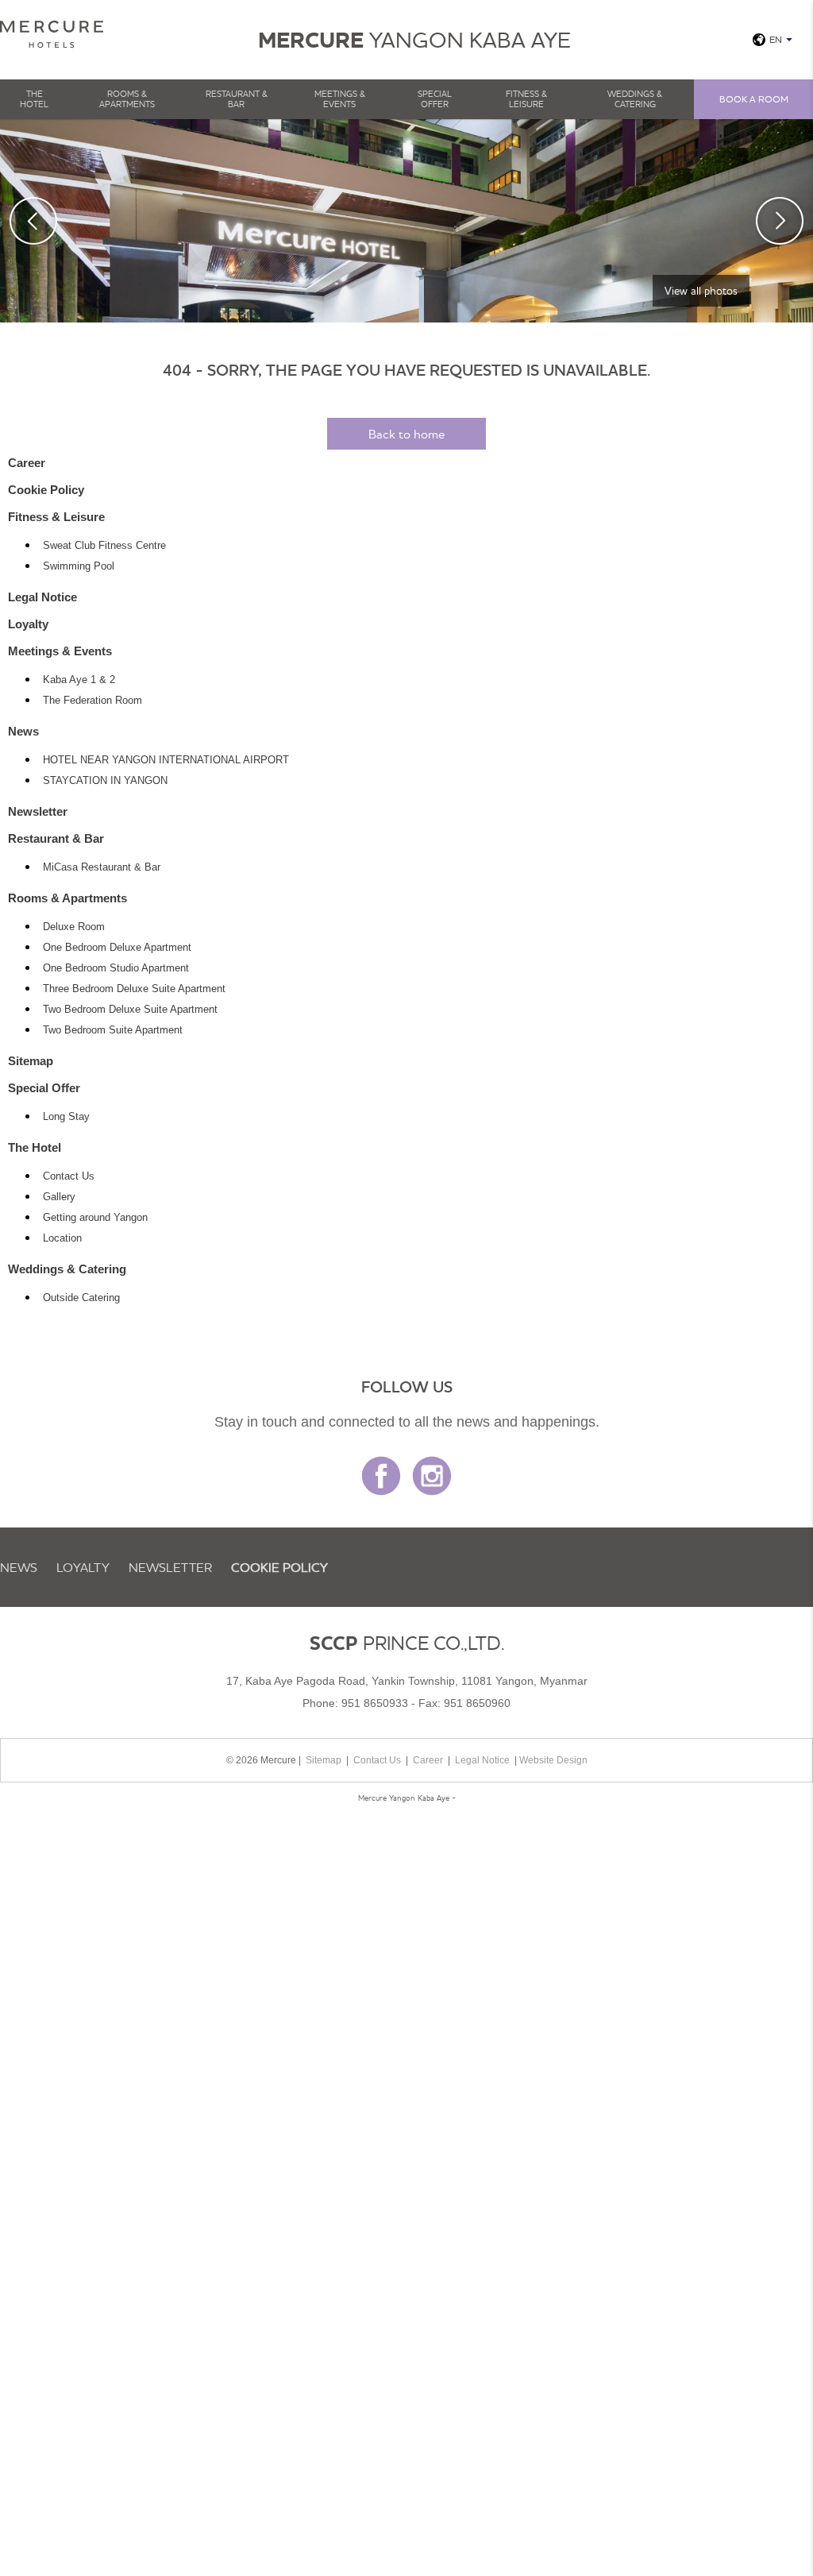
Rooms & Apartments (127, 99)
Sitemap (31, 1061)
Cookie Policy (46, 490)
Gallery (59, 1197)
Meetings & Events (340, 99)
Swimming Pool (79, 566)
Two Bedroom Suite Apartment (113, 1030)
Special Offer (435, 99)
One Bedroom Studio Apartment (116, 968)
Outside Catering (81, 1298)
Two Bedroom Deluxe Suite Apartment (130, 1010)
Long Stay (66, 1117)
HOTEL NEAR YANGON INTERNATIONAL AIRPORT (166, 760)
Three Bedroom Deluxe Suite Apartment (134, 989)
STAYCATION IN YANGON (105, 781)
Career (27, 463)
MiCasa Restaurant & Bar (102, 867)
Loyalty (28, 624)
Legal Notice (42, 597)
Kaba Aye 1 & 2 (79, 680)
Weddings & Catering (635, 99)
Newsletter (38, 811)
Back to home (406, 434)
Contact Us (69, 1176)
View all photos (701, 291)
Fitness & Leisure (526, 99)
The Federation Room (92, 701)
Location (62, 1238)
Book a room (754, 99)
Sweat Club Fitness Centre (104, 546)
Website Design (553, 1760)
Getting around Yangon (95, 1218)
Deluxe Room (74, 927)
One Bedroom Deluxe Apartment (117, 948)
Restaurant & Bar (237, 99)
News (23, 731)
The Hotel (34, 99)
